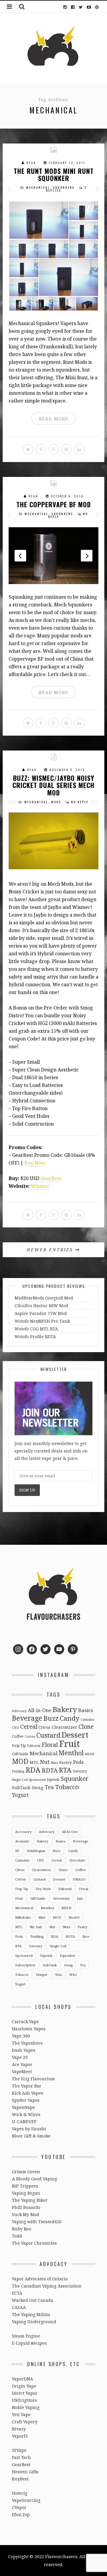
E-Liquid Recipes (29, 2343)
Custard (48, 1735)
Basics (86, 1710)
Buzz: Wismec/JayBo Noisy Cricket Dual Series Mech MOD (53, 785)
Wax (58, 1974)
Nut (45, 1762)
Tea (49, 1787)
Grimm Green (26, 2172)
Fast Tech (21, 2457)
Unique (42, 1974)
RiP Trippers (25, 2186)
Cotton (30, 1736)
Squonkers (64, 187)
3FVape (19, 2450)
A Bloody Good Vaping (34, 2179)
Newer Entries (51, 1250)
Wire (73, 1974)
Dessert (75, 1735)
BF (17, 1851)
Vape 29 (20, 2057)
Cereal (29, 1727)
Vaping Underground (34, 2322)
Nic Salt (36, 1927)
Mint (42, 1917)
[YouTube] (89, 7)
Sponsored (37, 1780)
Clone (86, 1727)
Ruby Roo (22, 2229)
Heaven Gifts (25, 2472)
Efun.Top (21, 2515)
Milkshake (23, 1917)
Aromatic (22, 1841)
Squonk (53, 1779)
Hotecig (20, 2493)
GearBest (51, 1178)
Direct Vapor (25, 2393)
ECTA (17, 2293)
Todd (17, 2236)
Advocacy (19, 1711)
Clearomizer (64, 1727)
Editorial (34, 1746)
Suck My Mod (26, 2214)
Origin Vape (24, 2386)
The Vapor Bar (27, 2086)
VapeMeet (22, 2072)
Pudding (18, 1771)
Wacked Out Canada (33, 2300)
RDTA (50, 1770)
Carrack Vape (25, 2022)
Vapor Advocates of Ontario (40, 2279)
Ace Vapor (22, 2064)
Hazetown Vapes (29, 2029)
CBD (15, 1728)
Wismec (40, 1186)
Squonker (75, 1778)
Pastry (66, 1762)
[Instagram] (65, 7)
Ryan (31, 163)
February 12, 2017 (67, 163)
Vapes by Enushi (29, 2129)
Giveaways (61, 1898)
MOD (20, 1761)
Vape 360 (21, 2036)
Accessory (23, 1832)
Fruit (70, 1744)
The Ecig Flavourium (33, 2079)
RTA (65, 1770)
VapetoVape (23, 2107)
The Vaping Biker (30, 2200)
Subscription (25, 1965)
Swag (38, 1787)
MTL (34, 1762)
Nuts (54, 1763)
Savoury (80, 1771)
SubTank (21, 1788)
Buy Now (35, 1163)
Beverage (27, 1718)
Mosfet (74, 1917)
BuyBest (20, 2479)
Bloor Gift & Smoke (31, 2136)
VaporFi (20, 2436)
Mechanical (38, 187)
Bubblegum (36, 1851)
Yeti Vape (21, 2414)
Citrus (45, 1727)
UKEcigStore (25, 2400)
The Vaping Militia (31, 2314)
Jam (80, 1898)
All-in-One (40, 1710)
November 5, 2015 (67, 770)
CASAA (19, 2307)
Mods (56, 802)
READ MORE (54, 419)
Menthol (71, 1753)
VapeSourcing (26, 2500)
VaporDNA (22, 2379)
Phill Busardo (26, 2207)
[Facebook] (73, 7)
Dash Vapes (24, 2050)
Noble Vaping (26, 2407)
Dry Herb (43, 1889)
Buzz (51, 1718)
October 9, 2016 (67, 496)
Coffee (18, 1736)
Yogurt (20, 1795)
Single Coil (20, 1780)
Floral (50, 1745)
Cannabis (87, 1720)
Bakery (65, 1709)
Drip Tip (19, 1745)
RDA (33, 1770)
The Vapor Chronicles (34, 2243)
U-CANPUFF (24, 2122)
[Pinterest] (97, 7)
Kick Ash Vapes (27, 2093)
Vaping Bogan (26, 2193)
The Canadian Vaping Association (47, 2286)
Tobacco (67, 1787)
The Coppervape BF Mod (54, 504)
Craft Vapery (25, 2422)
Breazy (19, 2429)
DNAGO (79, 1879)
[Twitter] (81, 7)
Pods (78, 1762)
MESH (89, 1754)
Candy (70, 1718)
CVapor (19, 2507)
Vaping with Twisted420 (37, 2222)
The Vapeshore (27, 2043)
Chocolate (77, 1860)
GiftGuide (20, 1754)
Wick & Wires (26, 2114)
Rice (86, 1936)
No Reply (80, 802)
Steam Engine (26, 2336)
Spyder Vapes (26, 2100)
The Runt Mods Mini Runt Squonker (54, 174)
